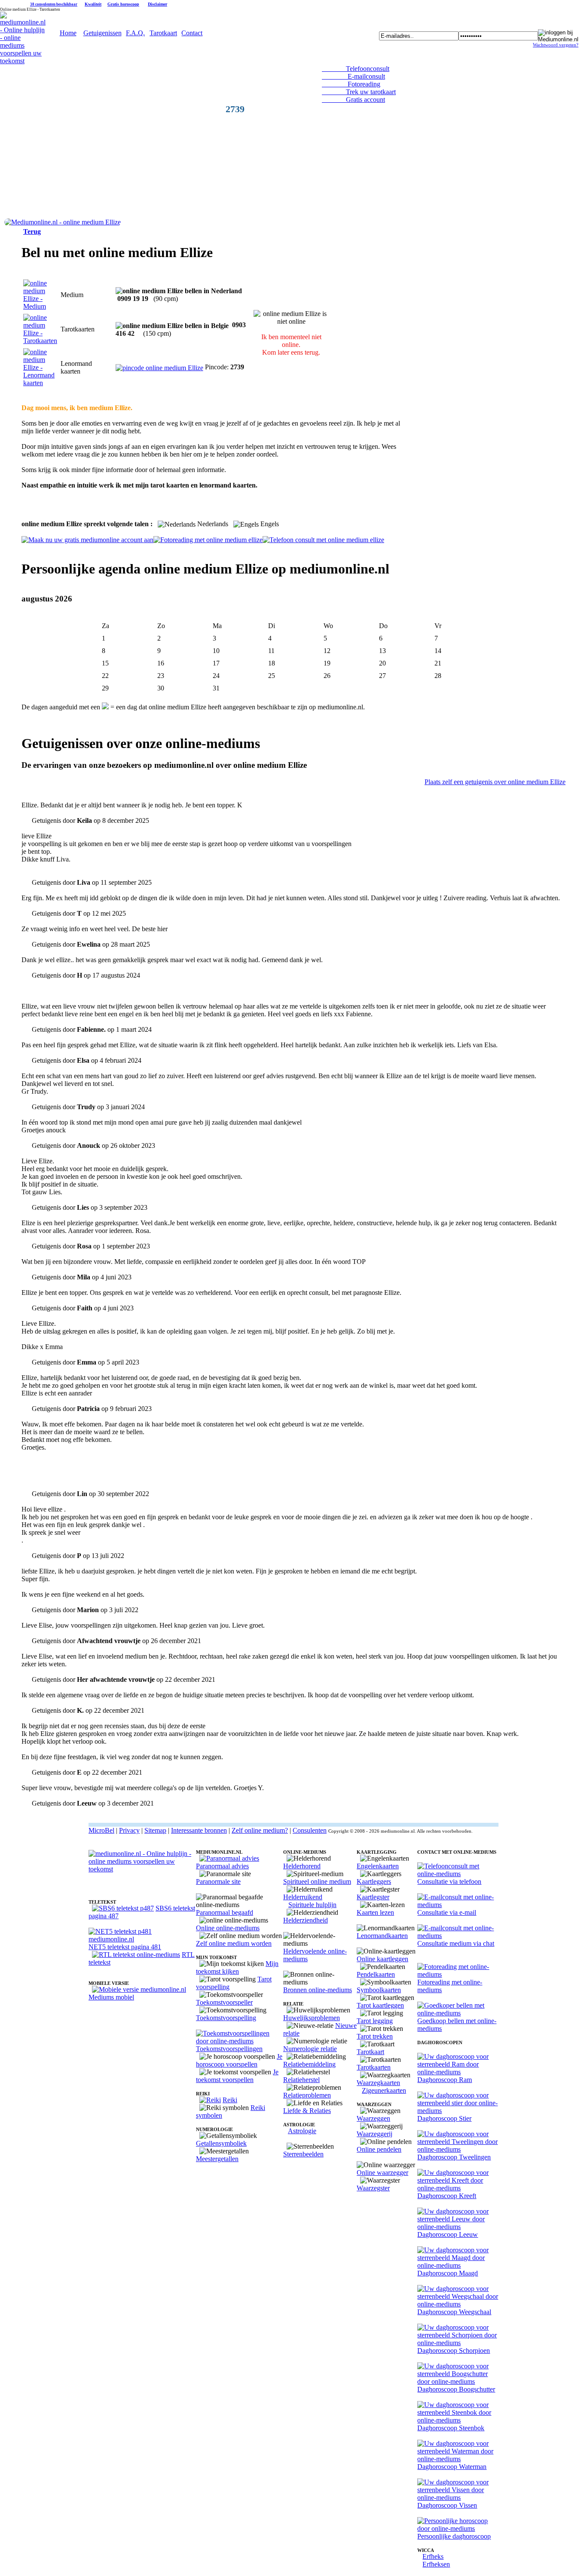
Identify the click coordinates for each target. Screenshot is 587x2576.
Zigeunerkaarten (384, 2090)
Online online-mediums (228, 1928)
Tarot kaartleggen (380, 2005)
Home (68, 33)
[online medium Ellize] (63, 222)
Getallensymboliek (221, 2143)
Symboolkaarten (379, 1990)
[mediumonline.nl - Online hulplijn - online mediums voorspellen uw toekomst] (23, 61)
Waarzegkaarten (378, 2083)
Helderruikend (303, 1897)
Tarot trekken (375, 2036)
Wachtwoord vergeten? (556, 45)
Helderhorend (302, 1866)
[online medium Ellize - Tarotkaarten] (40, 341)
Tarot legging (375, 2021)
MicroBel (101, 1830)
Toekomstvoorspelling (226, 2018)
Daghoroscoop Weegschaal (454, 2312)
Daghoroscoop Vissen (447, 2505)
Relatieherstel (301, 2080)
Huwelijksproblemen (312, 2018)
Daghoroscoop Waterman (452, 2467)
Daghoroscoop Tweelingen (454, 2157)
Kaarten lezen (375, 1912)
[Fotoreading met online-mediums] (458, 1974)
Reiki (230, 2100)
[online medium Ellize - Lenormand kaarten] (40, 383)
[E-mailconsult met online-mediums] (458, 1905)
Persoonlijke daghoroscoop (454, 2536)
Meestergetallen (217, 2159)
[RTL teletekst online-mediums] (136, 1955)
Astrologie (302, 2131)
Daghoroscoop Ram (445, 2080)
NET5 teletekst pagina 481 (125, 1947)
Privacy (129, 1830)
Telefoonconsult (356, 69)
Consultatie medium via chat (456, 1943)
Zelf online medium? (260, 1830)
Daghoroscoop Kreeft (447, 2196)
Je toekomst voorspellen (237, 2076)
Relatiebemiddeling (309, 2064)
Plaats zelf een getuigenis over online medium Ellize (495, 782)
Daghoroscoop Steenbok (451, 2428)
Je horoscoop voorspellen (239, 2060)
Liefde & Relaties (307, 2111)
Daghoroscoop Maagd (448, 2273)
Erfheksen (436, 2564)
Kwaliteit (93, 4)
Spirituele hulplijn (312, 1905)
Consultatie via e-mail (447, 1912)
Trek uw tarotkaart (359, 92)
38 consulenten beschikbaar (54, 4)
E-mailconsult (353, 76)
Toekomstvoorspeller (224, 2002)
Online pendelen (379, 2149)
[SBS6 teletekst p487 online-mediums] (123, 1908)
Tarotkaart (163, 33)
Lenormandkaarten (382, 1936)
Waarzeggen (373, 2118)
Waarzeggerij (375, 2134)
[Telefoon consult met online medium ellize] (323, 540)
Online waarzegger (382, 2173)
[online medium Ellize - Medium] (40, 306)
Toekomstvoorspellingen (229, 2049)
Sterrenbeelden (303, 2154)
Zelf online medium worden (234, 1943)
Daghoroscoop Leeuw (448, 2234)
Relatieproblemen (307, 2095)
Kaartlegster (373, 1897)
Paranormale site (218, 1881)
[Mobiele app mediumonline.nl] (139, 1989)
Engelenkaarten (378, 1866)
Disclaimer (157, 4)
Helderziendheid (306, 1920)
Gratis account (353, 100)
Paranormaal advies (222, 1866)
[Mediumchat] (458, 1936)
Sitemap (155, 1830)
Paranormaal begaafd (225, 1912)
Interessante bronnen (199, 1830)
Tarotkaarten (374, 2067)
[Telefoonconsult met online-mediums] (458, 1874)
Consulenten (310, 1830)
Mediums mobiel (111, 1997)
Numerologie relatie (310, 2049)
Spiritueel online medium (317, 1881)
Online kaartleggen (382, 1959)
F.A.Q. (135, 33)
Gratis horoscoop (123, 4)
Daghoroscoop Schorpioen (454, 2351)
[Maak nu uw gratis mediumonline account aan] (87, 540)
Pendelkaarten (376, 1974)
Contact (192, 33)
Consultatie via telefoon (449, 1881)
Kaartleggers (374, 1881)
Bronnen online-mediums (318, 1990)
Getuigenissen (102, 33)
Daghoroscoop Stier (444, 2118)
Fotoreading (351, 84)
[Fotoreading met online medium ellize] (208, 540)
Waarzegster (373, 2188)
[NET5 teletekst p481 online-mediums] (142, 1939)
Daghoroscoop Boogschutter (456, 2389)
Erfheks (433, 2556)
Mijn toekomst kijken (237, 1967)
